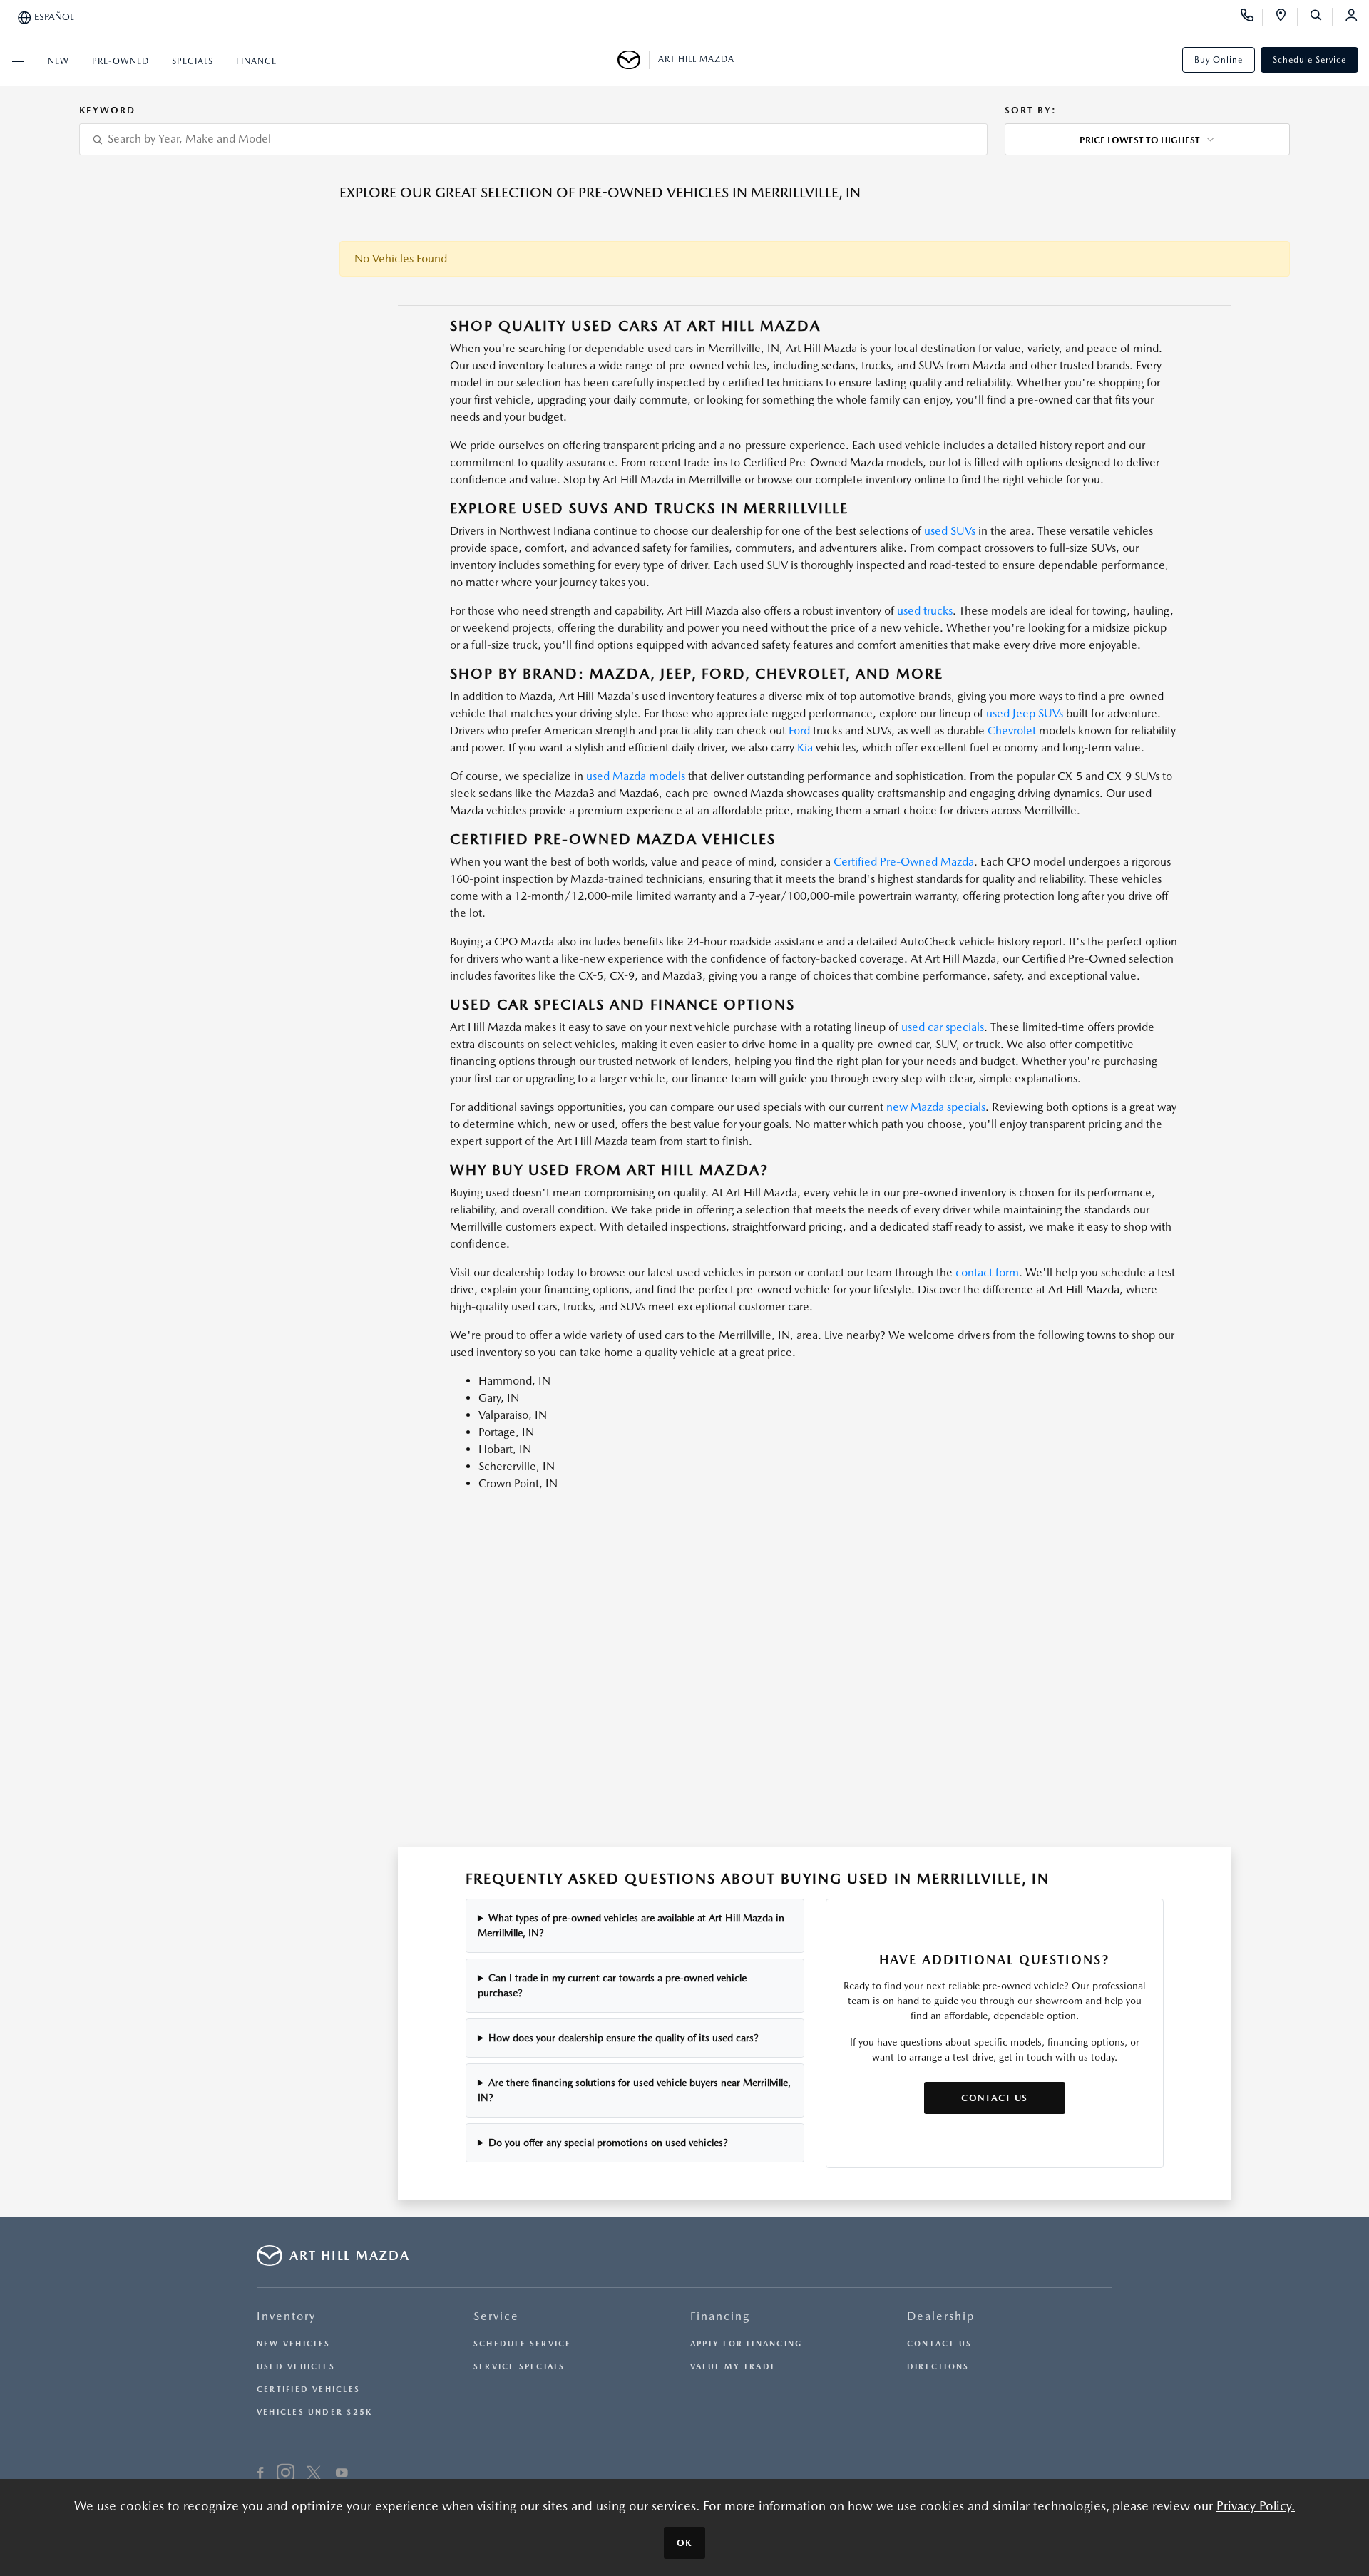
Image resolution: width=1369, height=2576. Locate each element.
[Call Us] (1252, 17)
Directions (938, 2367)
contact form (987, 1272)
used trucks (925, 611)
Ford (799, 730)
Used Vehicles (296, 2367)
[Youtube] (342, 2475)
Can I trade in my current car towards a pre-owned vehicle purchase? (612, 1985)
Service (496, 2316)
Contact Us (994, 2098)
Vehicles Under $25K (314, 2412)
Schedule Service (1309, 60)
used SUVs (950, 531)
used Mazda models (636, 776)
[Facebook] (261, 2475)
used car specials (943, 1027)
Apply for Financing (746, 2344)
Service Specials (519, 2367)
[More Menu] (18, 60)
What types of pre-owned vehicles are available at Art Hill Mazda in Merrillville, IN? (631, 1925)
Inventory (286, 2316)
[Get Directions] (1286, 17)
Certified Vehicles (308, 2390)
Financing (720, 2316)
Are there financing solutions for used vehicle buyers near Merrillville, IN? (634, 2090)
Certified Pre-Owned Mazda (904, 862)
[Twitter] (314, 2475)
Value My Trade (733, 2367)
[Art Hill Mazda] (634, 60)
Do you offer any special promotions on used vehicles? (608, 2143)
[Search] (1321, 17)
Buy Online (1219, 60)
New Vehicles (294, 2344)
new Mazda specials (936, 1107)
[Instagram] (286, 2475)
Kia (805, 748)
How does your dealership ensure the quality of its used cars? (624, 2038)
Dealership (941, 2316)
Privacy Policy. (1256, 2506)
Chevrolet (1012, 730)
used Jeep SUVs (1025, 713)
